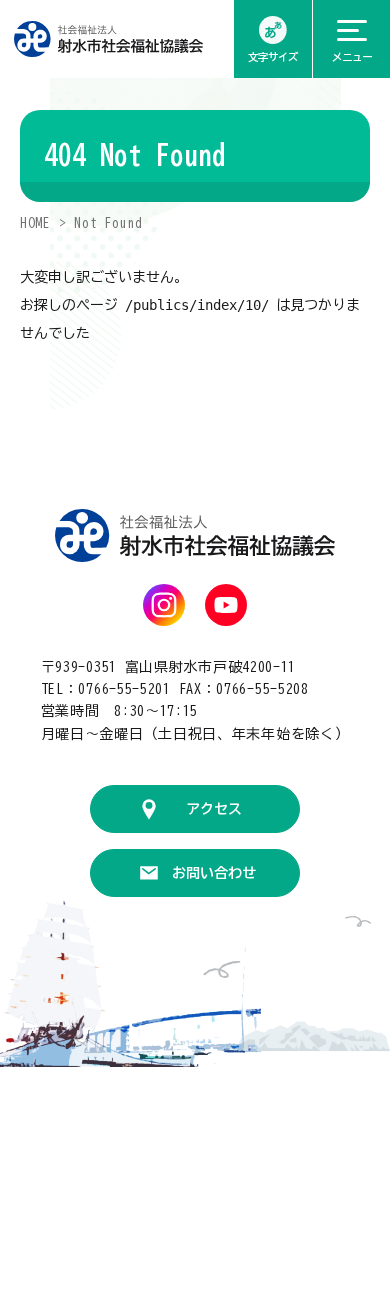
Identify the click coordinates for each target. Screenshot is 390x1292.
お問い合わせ (214, 873)
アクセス (214, 809)
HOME (35, 223)
